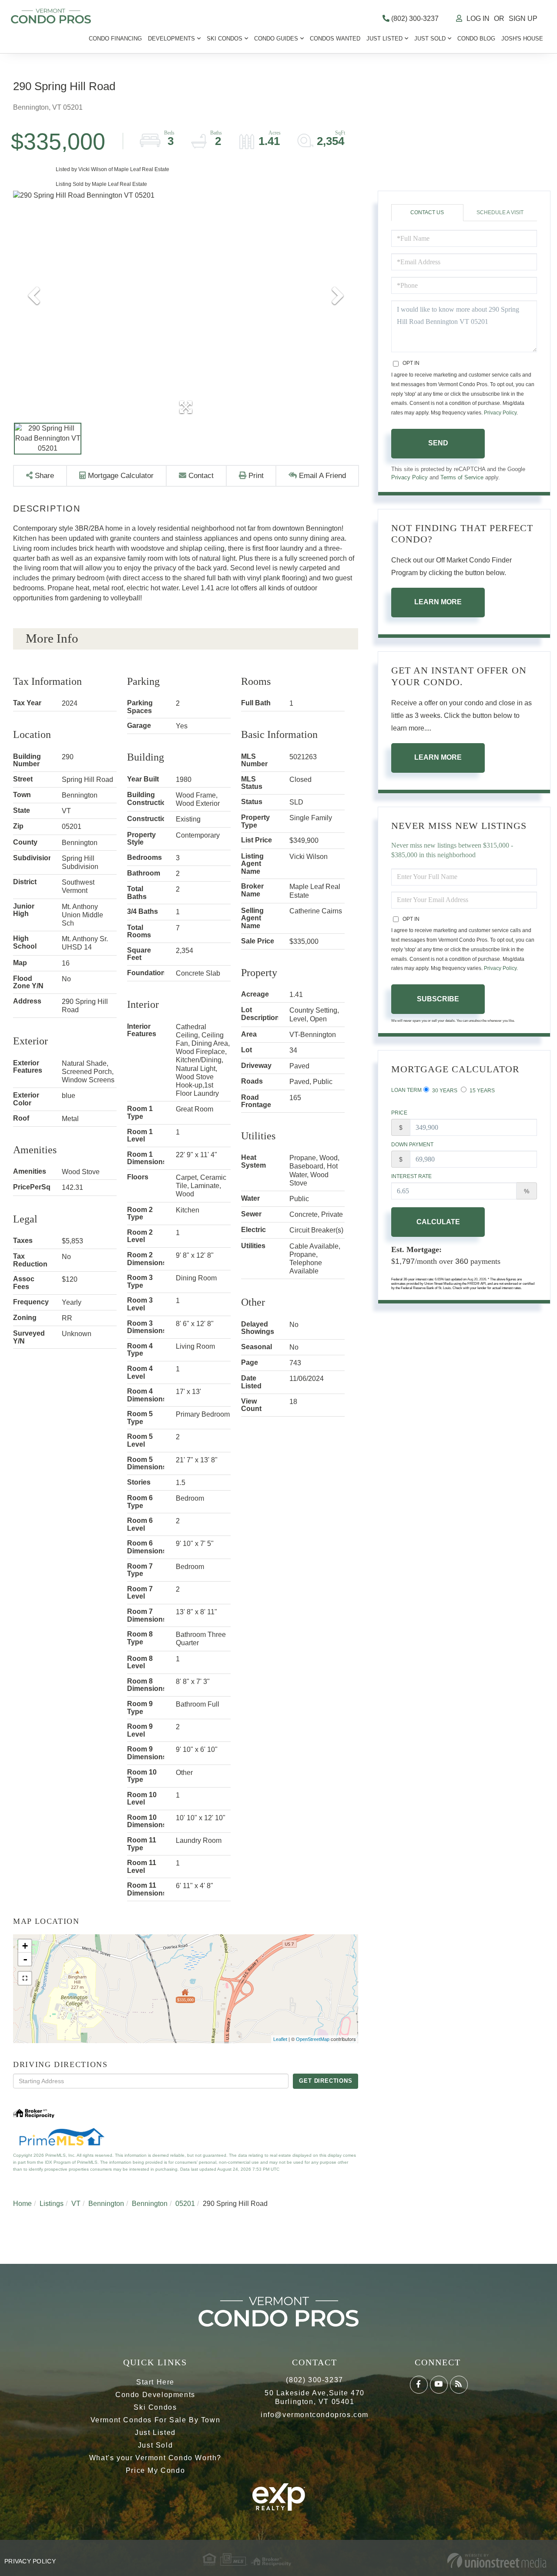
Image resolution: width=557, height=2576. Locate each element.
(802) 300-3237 (414, 19)
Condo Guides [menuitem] (276, 39)
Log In (478, 19)
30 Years (444, 1091)
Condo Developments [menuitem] (155, 2395)
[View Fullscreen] (25, 1978)
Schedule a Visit (500, 212)
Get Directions (325, 2081)
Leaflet (280, 2039)
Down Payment (412, 1145)
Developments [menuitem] (171, 39)
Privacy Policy (500, 413)
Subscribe (438, 999)
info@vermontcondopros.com (315, 2415)
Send (438, 443)
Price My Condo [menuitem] (155, 2470)
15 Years (482, 1091)
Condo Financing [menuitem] (115, 39)
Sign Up (523, 19)
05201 (185, 2204)
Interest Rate (411, 1176)
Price (399, 1113)
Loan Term (406, 1090)
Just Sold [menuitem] (430, 39)
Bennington (106, 2204)
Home (22, 2204)
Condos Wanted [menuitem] (335, 39)
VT (76, 2204)
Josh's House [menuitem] (522, 39)
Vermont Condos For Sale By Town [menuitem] (156, 2420)
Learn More (438, 602)
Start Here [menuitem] (155, 2382)
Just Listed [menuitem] (384, 39)
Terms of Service (462, 477)
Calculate (438, 1222)
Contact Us (427, 212)
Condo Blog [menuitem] (476, 39)
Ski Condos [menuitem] (225, 39)
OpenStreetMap (313, 2039)
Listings (52, 2204)
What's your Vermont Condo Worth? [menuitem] (155, 2458)
